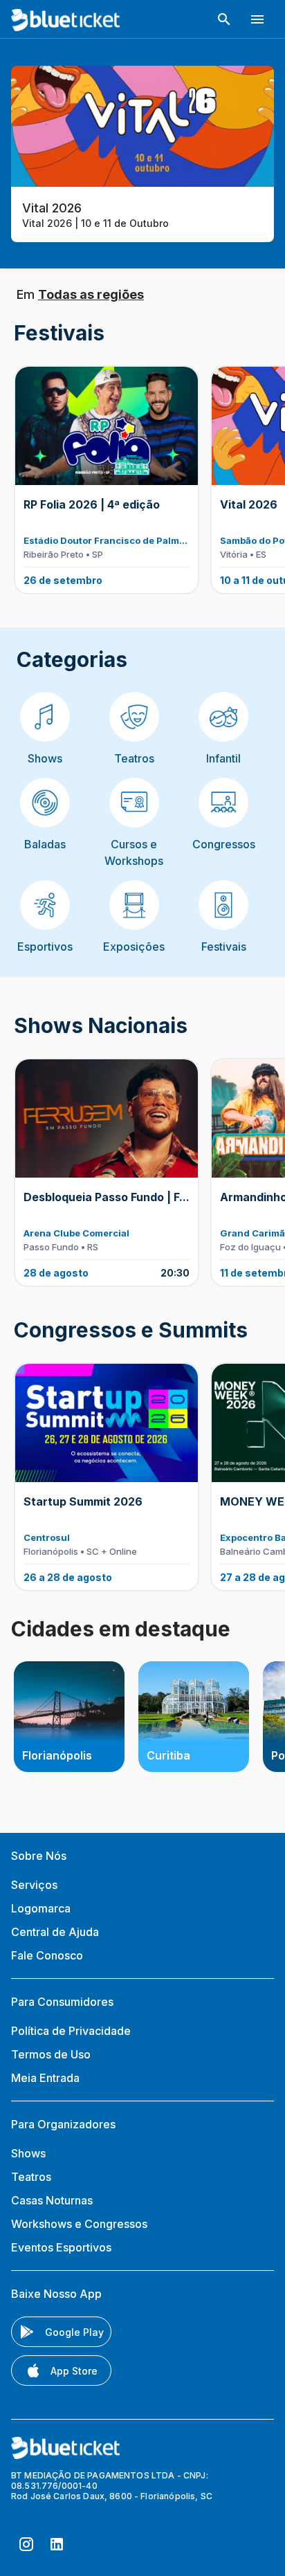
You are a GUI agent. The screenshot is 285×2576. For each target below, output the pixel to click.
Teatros (31, 2177)
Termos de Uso (51, 2054)
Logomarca (41, 1908)
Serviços (34, 1885)
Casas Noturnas (52, 2200)
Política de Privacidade (71, 2031)
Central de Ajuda (55, 1932)
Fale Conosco (47, 1955)
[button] (224, 19)
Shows (28, 2153)
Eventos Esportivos (61, 2247)
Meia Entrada (45, 2078)
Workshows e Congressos (79, 2224)
